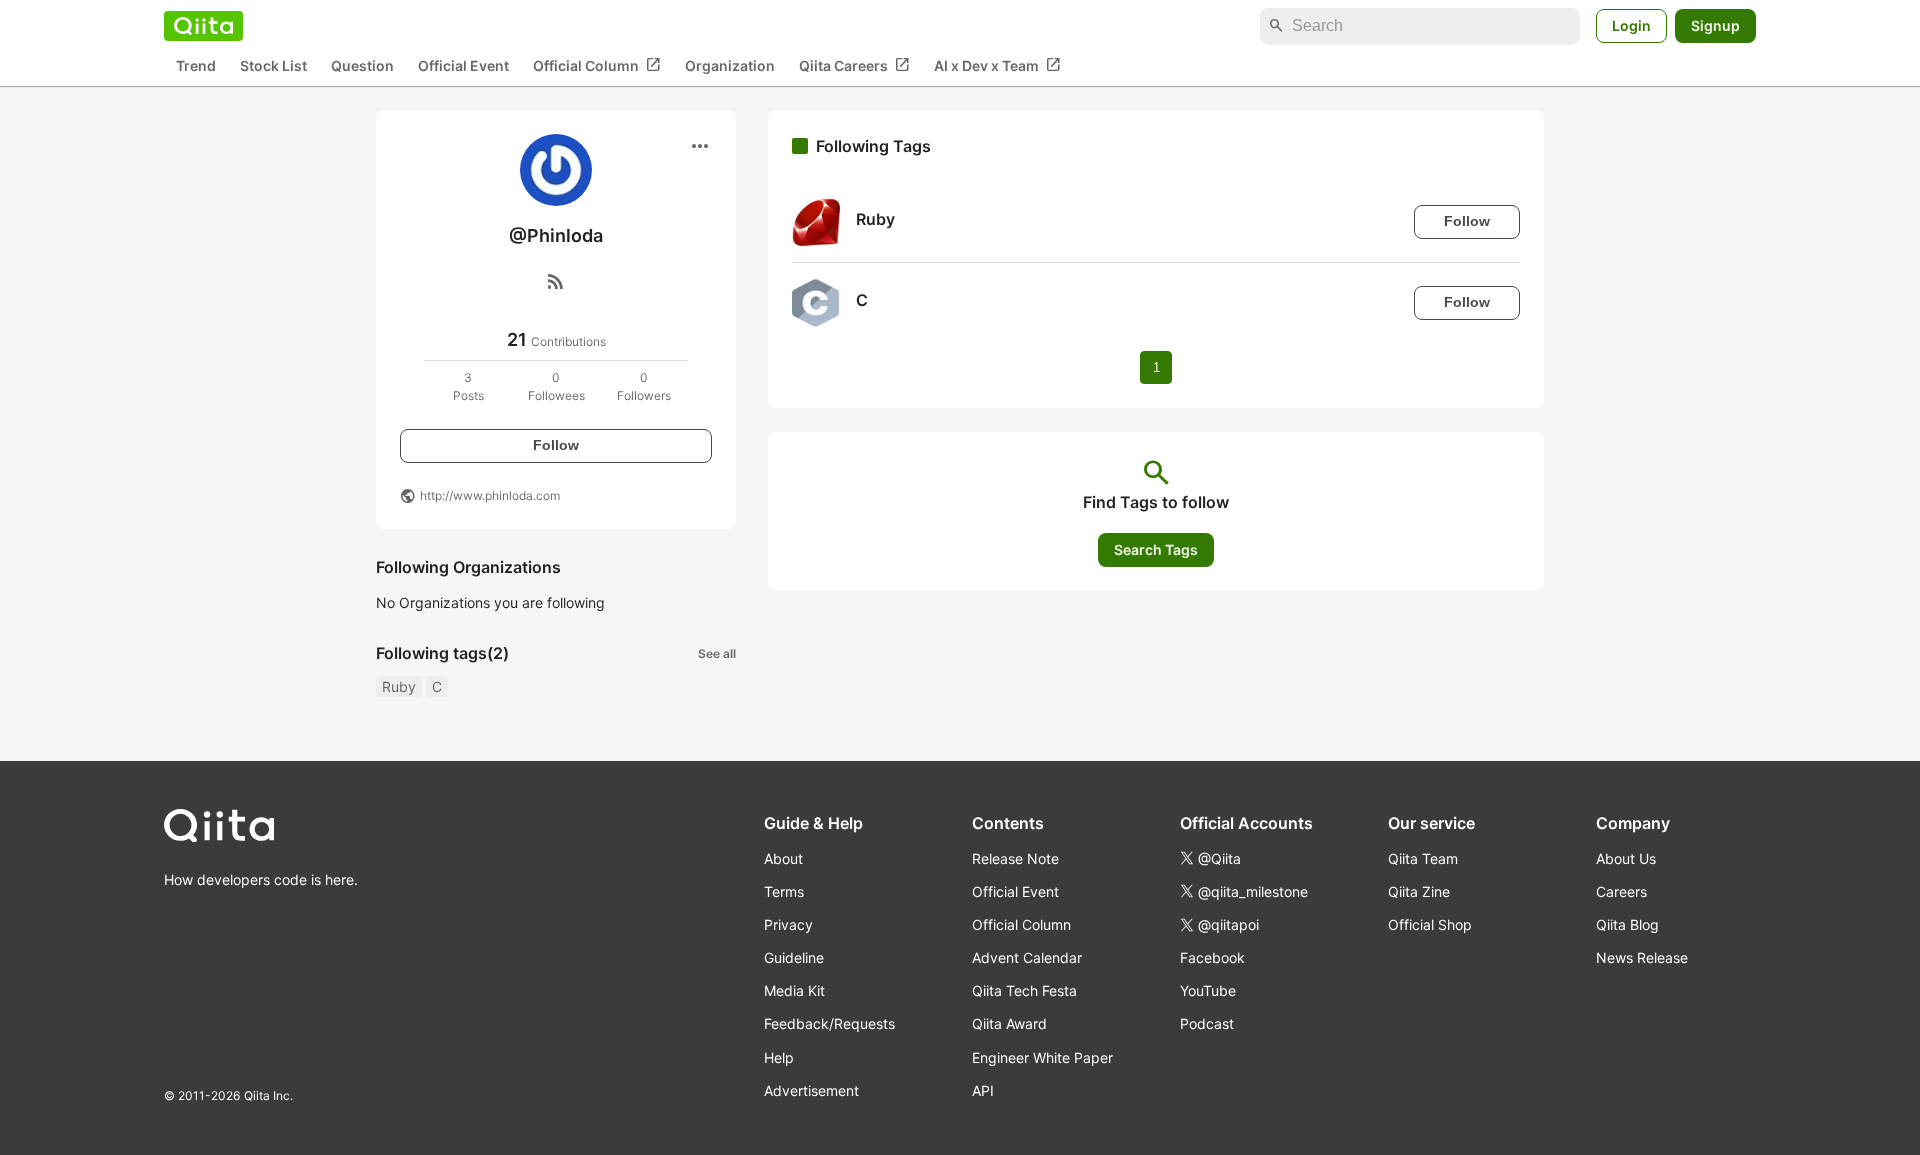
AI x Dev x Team (997, 65)
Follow (556, 445)
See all (717, 653)
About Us (1626, 858)
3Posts (468, 386)
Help (779, 1057)
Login (1631, 25)
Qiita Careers (854, 65)
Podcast (1207, 1023)
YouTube (1208, 990)
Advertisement (811, 1090)
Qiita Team (1423, 858)
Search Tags (1156, 549)
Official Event (463, 65)
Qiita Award (1009, 1023)
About (783, 858)
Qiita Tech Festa (1024, 990)
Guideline (794, 957)
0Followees (556, 386)
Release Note (1015, 858)
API (983, 1090)
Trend (196, 65)
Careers (1621, 891)
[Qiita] (203, 26)
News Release (1642, 957)
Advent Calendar (1027, 957)
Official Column (597, 65)
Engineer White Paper (1042, 1057)
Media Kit (794, 990)
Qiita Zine (1419, 891)
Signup (1715, 25)
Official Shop (1430, 924)
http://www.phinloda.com (490, 495)
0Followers (644, 386)
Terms (784, 891)
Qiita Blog (1627, 924)
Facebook (1212, 957)
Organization (730, 65)
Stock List (273, 65)
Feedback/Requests (829, 1023)
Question (362, 65)
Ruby (399, 686)
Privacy (788, 924)
